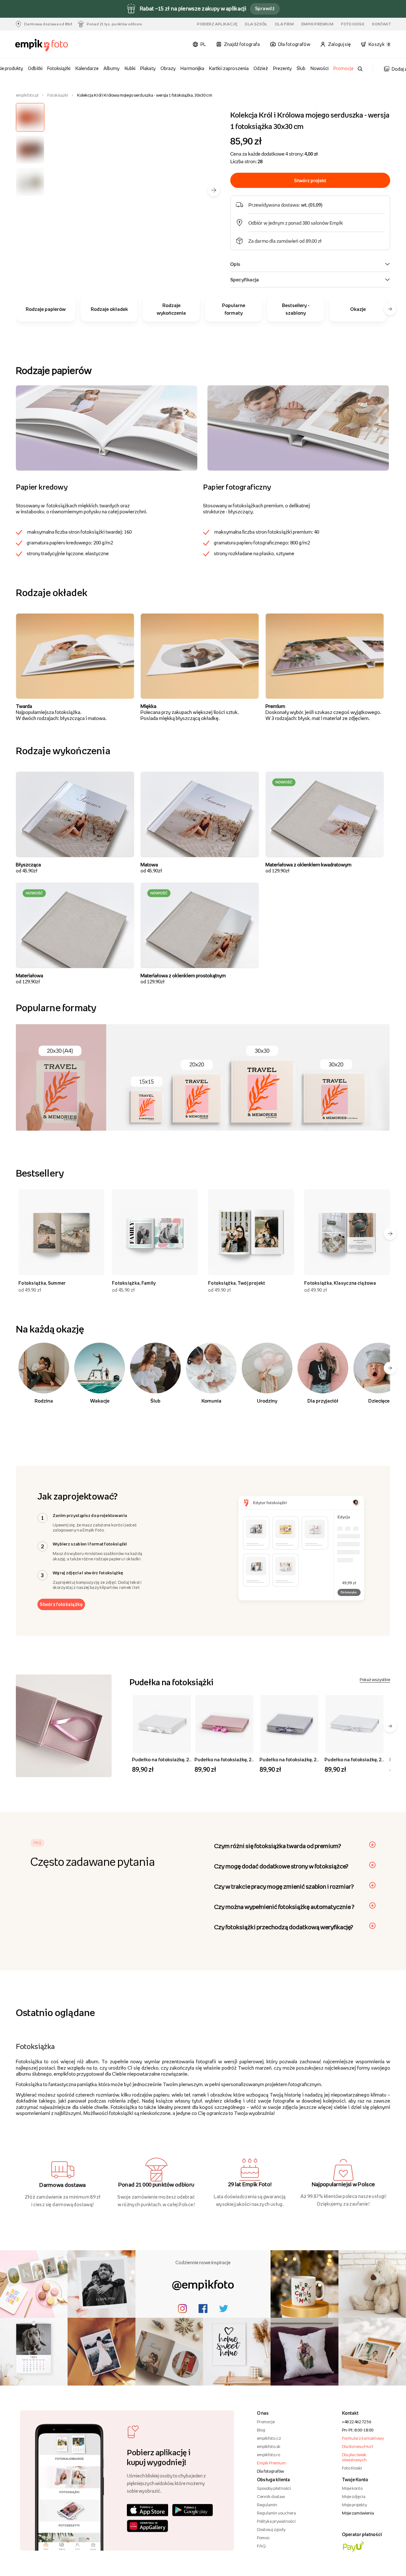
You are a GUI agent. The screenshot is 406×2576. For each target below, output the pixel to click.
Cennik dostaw (271, 2496)
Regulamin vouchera (276, 2513)
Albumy (111, 68)
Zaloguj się (339, 44)
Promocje (344, 68)
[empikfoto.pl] (44, 45)
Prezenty (282, 68)
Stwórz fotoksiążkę (61, 1604)
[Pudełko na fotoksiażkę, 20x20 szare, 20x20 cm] (289, 1724)
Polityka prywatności (276, 2521)
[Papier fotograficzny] (298, 427)
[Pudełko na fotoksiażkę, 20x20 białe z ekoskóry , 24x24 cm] (162, 1724)
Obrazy (168, 68)
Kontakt (381, 24)
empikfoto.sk (269, 2446)
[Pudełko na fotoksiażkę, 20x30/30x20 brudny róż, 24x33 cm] (224, 1724)
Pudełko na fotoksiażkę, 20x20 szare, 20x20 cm (311, 1759)
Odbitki (35, 68)
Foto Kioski (352, 2468)
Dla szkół (256, 24)
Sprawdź (265, 8)
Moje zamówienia (358, 2513)
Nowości (320, 68)
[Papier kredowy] (107, 427)
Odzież (261, 68)
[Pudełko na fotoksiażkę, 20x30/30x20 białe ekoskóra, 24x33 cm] (354, 1724)
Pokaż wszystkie (375, 1680)
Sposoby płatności (274, 2488)
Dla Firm (284, 24)
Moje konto (352, 2488)
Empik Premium (317, 24)
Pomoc (263, 2538)
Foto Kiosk (353, 24)
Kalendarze (87, 68)
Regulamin (267, 2505)
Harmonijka (192, 68)
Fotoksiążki (59, 68)
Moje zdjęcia (354, 2496)
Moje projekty (354, 2505)
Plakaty (148, 68)
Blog (261, 2430)
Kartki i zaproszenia (229, 68)
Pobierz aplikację (217, 24)
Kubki (130, 68)
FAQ (261, 2546)
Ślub (301, 68)
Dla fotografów (270, 2471)
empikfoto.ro (268, 2455)
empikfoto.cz (269, 2438)
